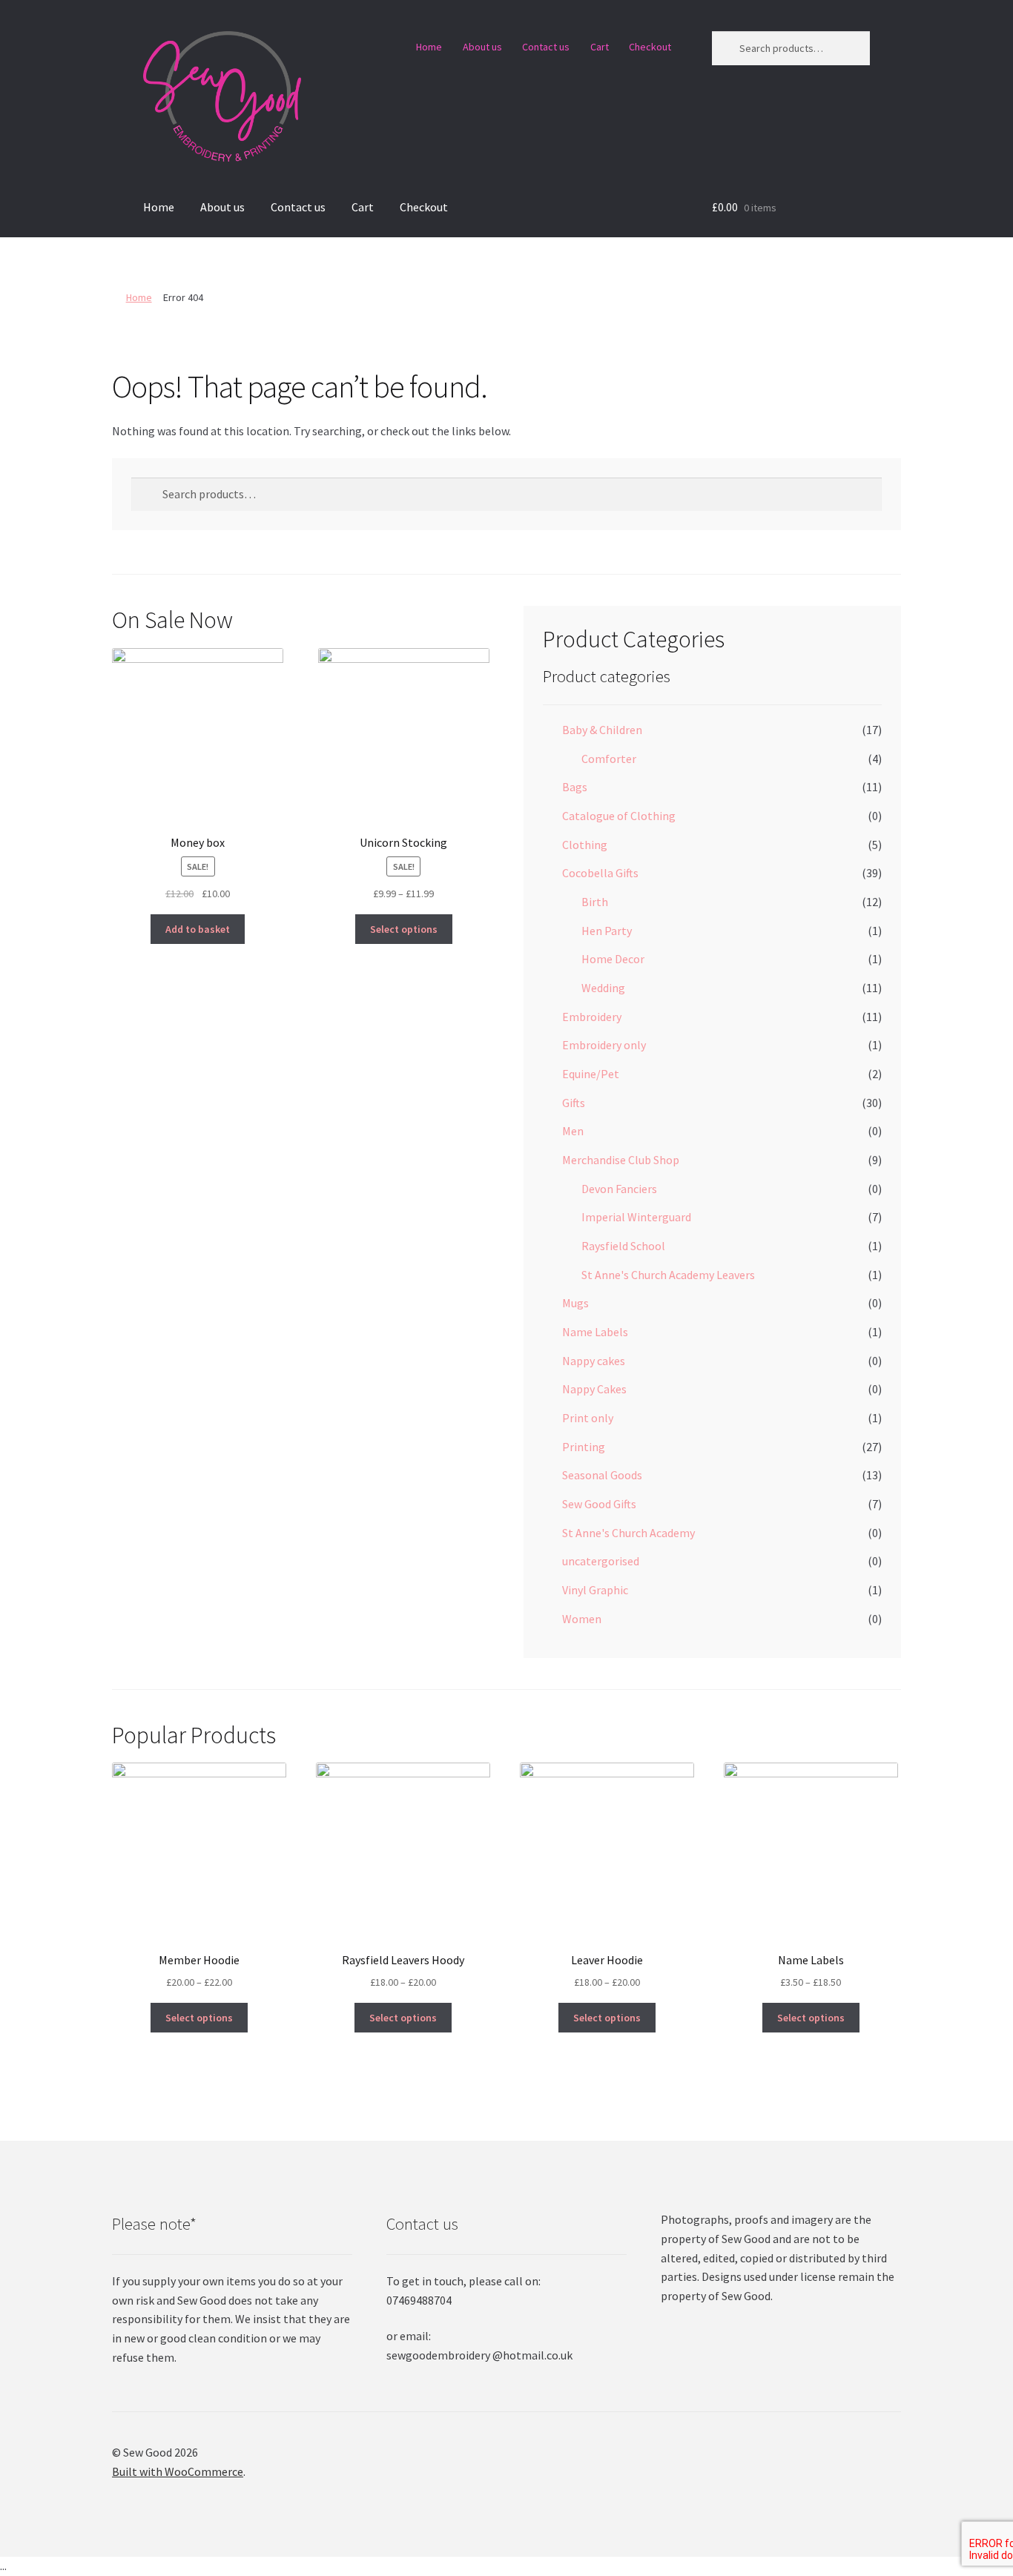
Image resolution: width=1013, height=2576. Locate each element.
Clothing (585, 845)
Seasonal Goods (602, 1475)
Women (582, 1619)
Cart (600, 47)
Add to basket (198, 929)
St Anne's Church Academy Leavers (668, 1275)
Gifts (574, 1103)
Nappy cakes (594, 1361)
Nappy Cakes (594, 1389)
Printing (584, 1447)
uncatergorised (601, 1561)
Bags (575, 787)
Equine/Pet (591, 1074)
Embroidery (592, 1017)
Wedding (603, 988)
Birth (595, 902)
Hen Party (607, 931)
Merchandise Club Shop (621, 1160)
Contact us (546, 47)
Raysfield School (623, 1246)
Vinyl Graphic (595, 1590)
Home (429, 47)
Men (573, 1131)
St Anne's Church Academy (628, 1533)
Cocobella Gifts (600, 873)
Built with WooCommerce (178, 2471)
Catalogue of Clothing (619, 816)
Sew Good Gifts (599, 1504)
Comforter (609, 759)
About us (482, 47)
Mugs (575, 1303)
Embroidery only (604, 1045)
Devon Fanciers (619, 1189)
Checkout (650, 47)
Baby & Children (602, 730)
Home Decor (613, 959)
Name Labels (595, 1332)
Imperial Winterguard (636, 1217)
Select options (404, 929)
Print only (588, 1418)
